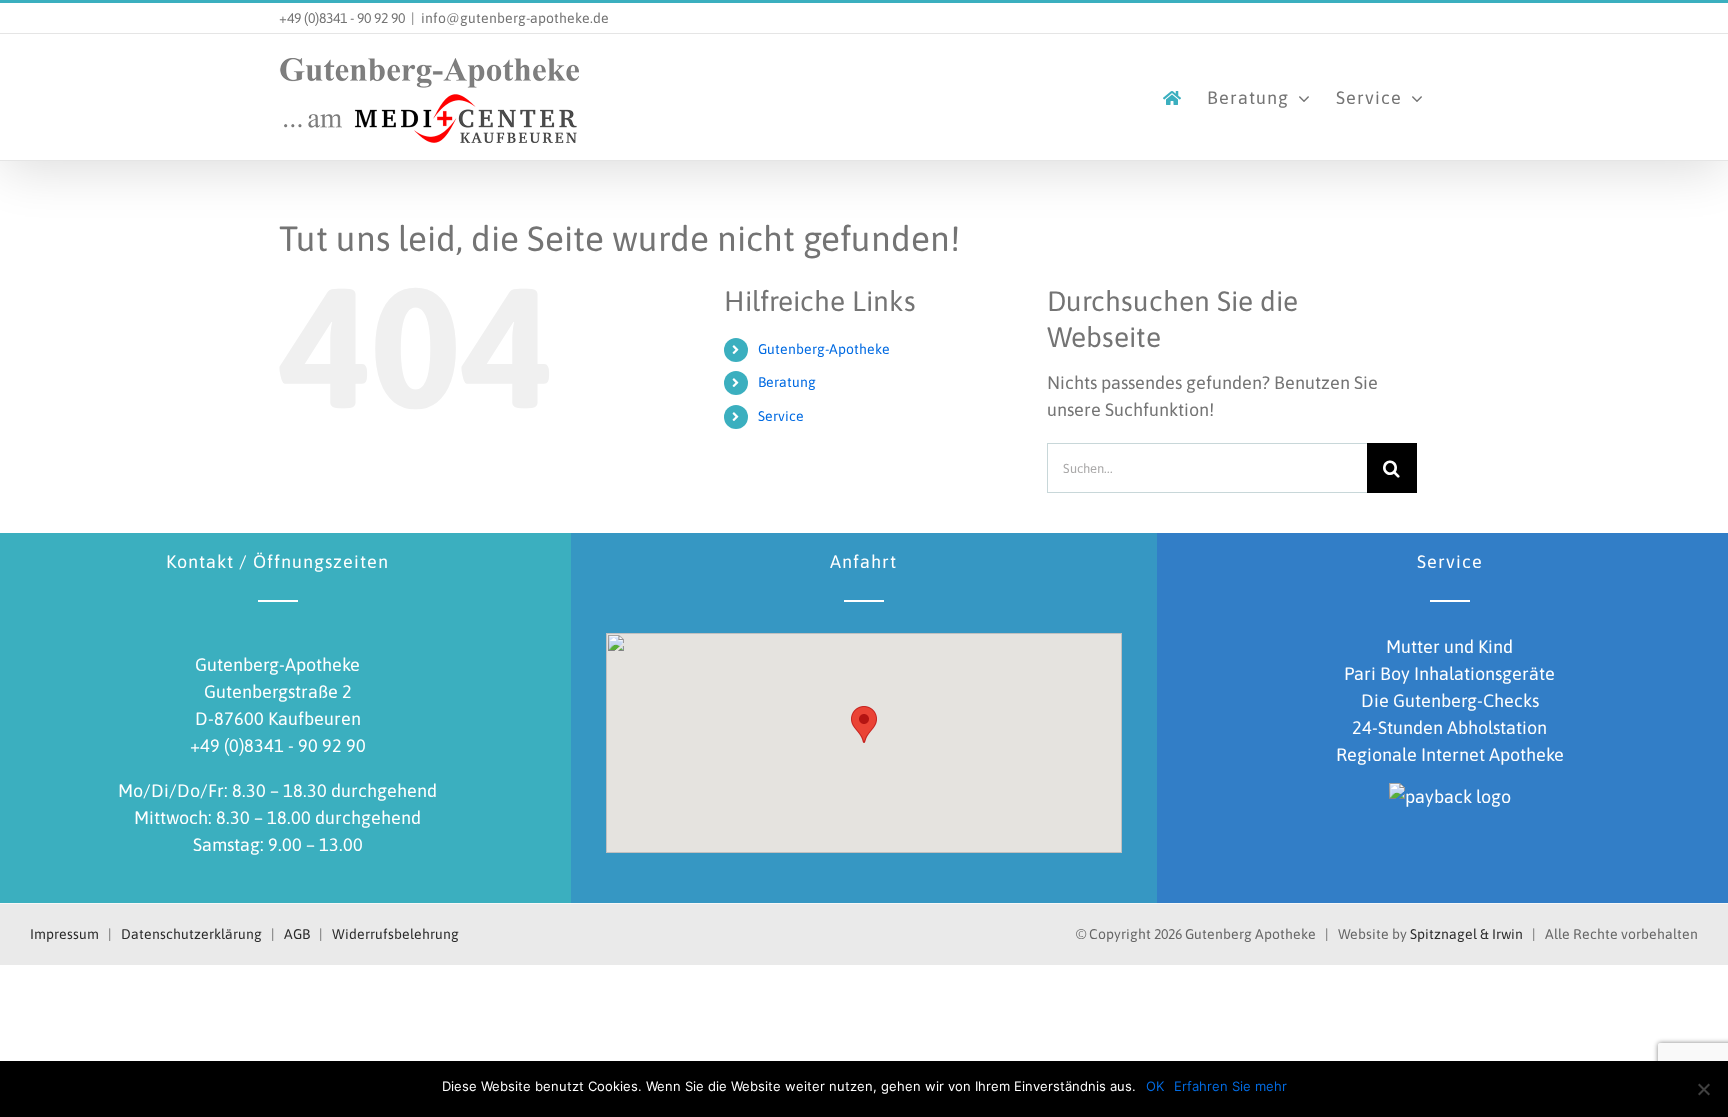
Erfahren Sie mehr (1230, 1086)
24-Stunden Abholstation (1449, 727)
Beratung (787, 382)
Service (781, 416)
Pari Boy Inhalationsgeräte (1449, 673)
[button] (864, 724)
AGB (297, 934)
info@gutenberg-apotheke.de (515, 18)
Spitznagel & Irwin (1466, 934)
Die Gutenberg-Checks (1450, 700)
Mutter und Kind (1449, 646)
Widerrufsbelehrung (395, 934)
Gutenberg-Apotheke (824, 349)
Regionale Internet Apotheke (1450, 754)
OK (1155, 1086)
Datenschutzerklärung (191, 934)
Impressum (64, 934)
